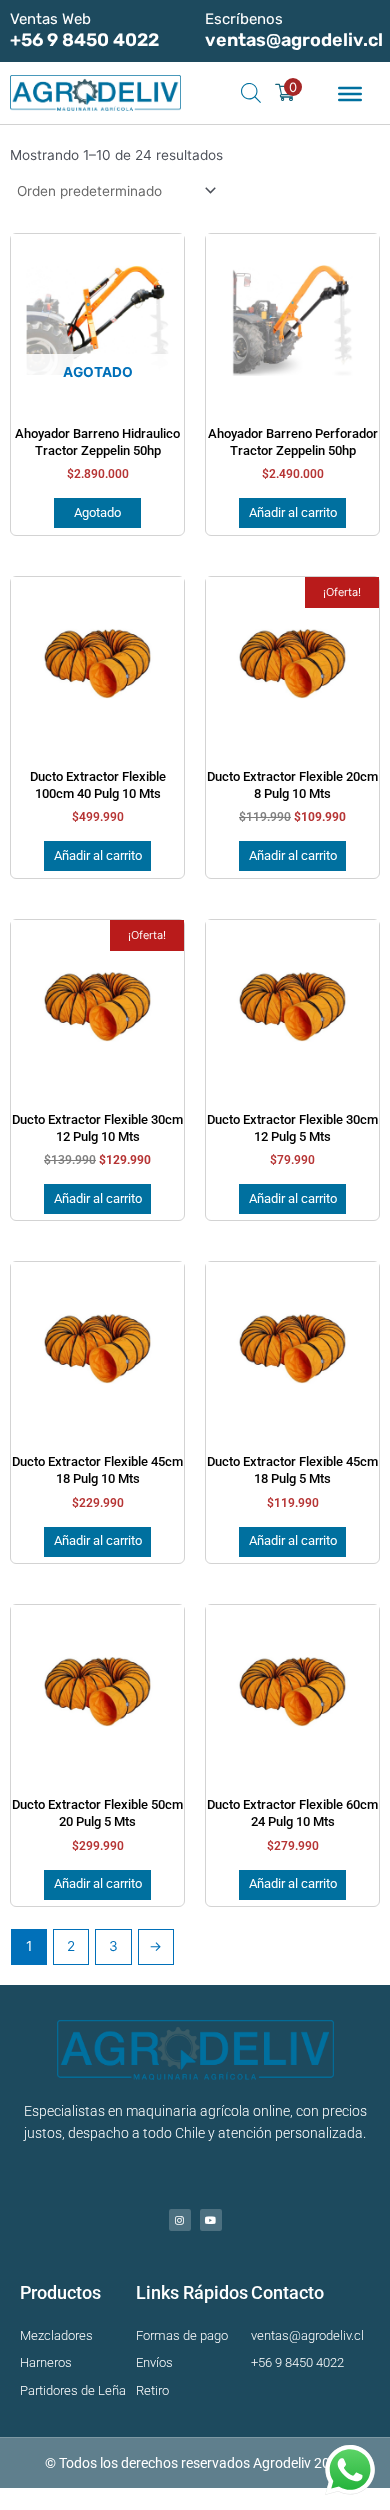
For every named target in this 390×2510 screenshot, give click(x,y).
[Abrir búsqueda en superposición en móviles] (244, 93)
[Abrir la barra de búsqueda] (251, 93)
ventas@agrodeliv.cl (294, 40)
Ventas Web (50, 19)
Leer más (97, 512)
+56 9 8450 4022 (84, 40)
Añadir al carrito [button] (293, 512)
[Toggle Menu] (350, 94)
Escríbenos (244, 19)
